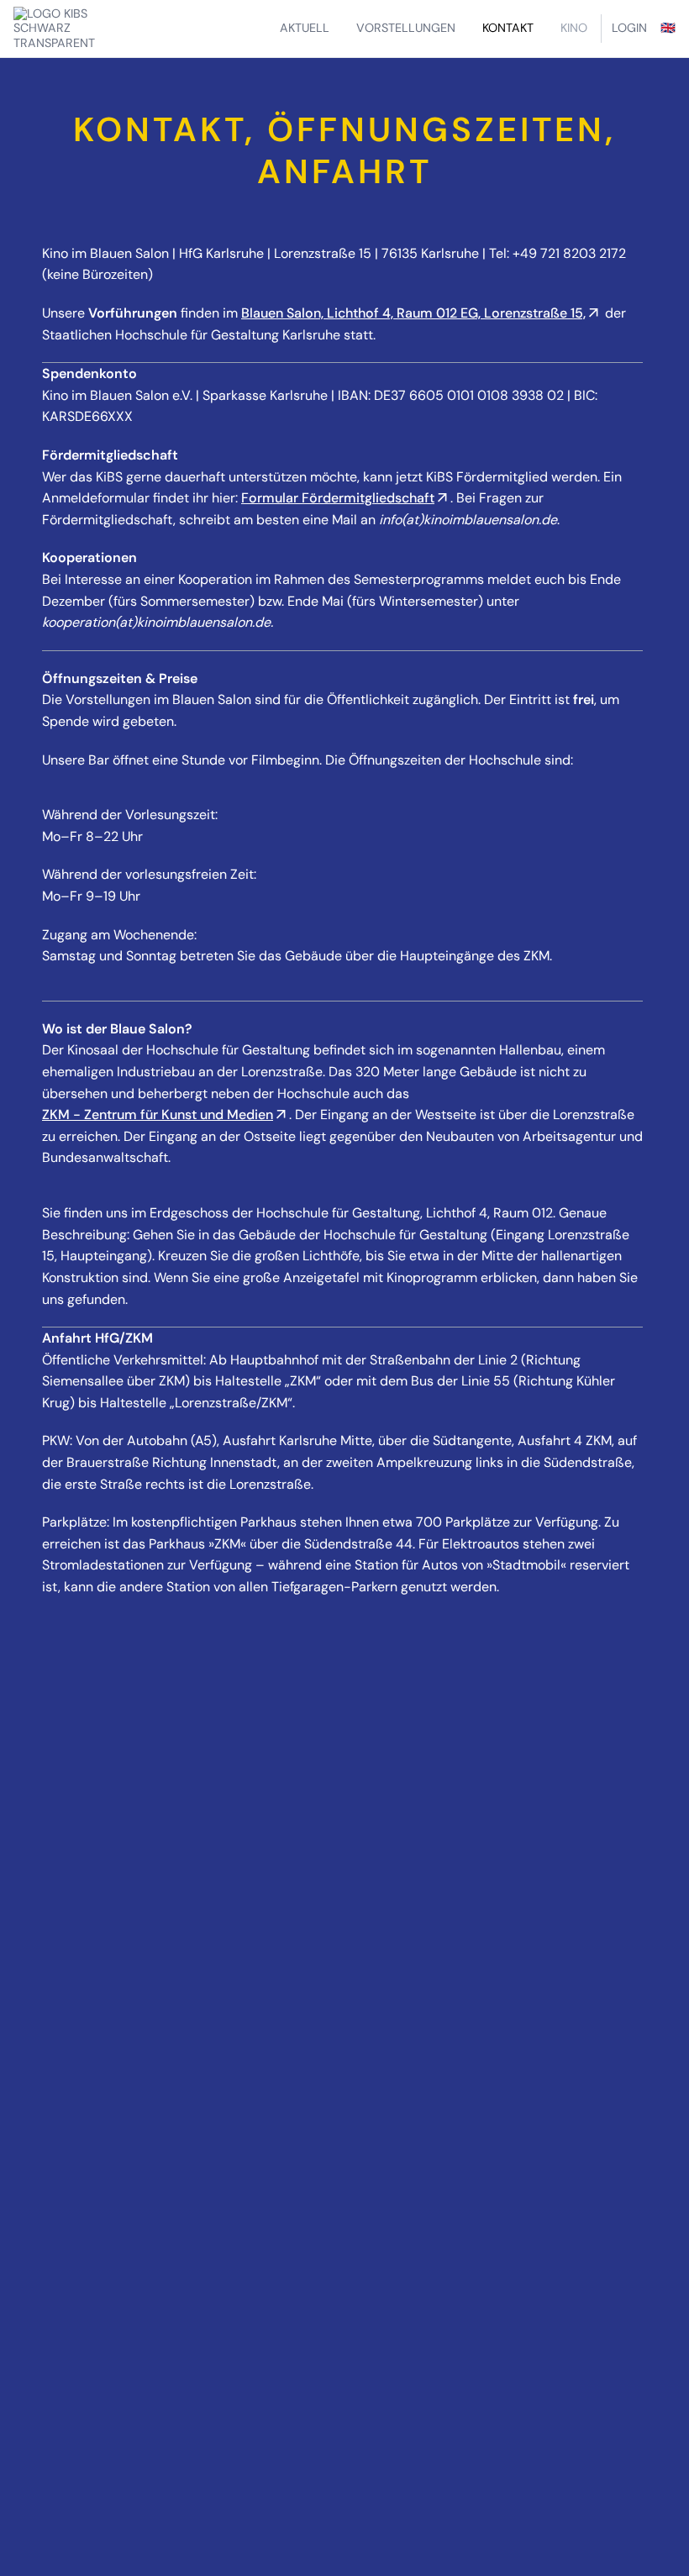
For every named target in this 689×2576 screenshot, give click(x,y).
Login (629, 28)
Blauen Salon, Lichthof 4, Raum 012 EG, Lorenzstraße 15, (413, 313)
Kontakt (508, 28)
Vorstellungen (406, 28)
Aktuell (305, 28)
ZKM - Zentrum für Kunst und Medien (158, 1115)
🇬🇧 (668, 28)
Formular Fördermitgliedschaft (338, 498)
